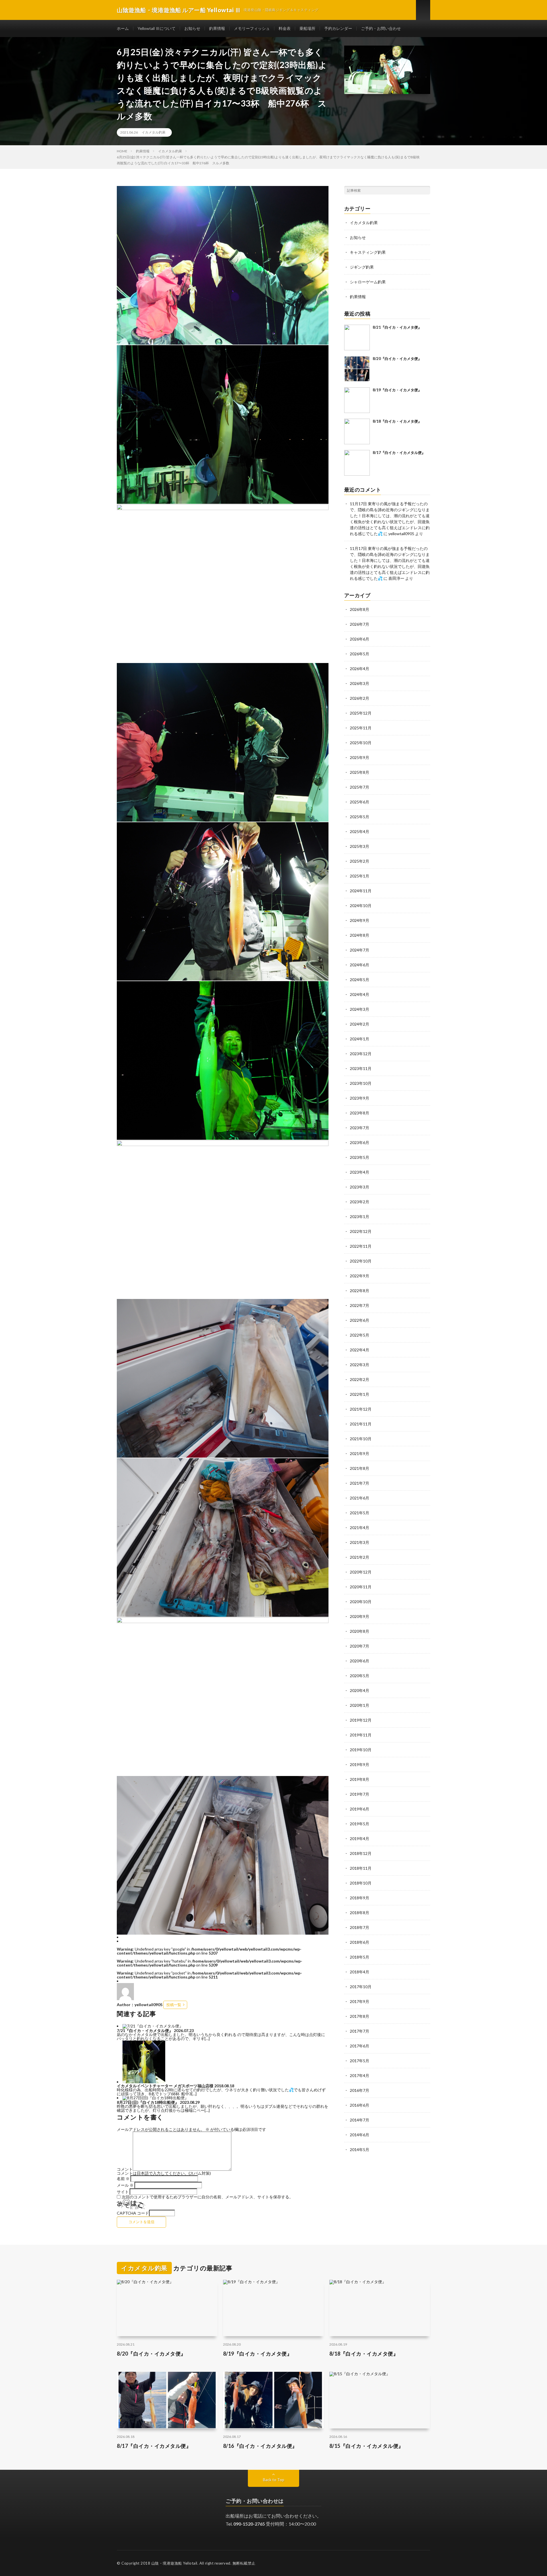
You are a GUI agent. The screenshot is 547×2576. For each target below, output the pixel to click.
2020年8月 (360, 1631)
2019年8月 (360, 1779)
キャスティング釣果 (368, 252)
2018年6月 (360, 1942)
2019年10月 (361, 1750)
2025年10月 (361, 743)
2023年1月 (360, 1217)
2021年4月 (360, 1528)
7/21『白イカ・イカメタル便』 (145, 2030)
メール (125, 2185)
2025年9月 (360, 757)
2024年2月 (360, 1024)
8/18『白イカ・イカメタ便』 (397, 421)
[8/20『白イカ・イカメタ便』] (357, 369)
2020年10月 (361, 1602)
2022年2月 (360, 1379)
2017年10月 (361, 1987)
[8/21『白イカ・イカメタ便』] (357, 337)
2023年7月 (360, 1128)
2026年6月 (360, 639)
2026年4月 (360, 669)
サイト (123, 2192)
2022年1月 (360, 1394)
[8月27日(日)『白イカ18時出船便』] (156, 2098)
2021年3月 (360, 1542)
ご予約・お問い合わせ (381, 28)
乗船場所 (307, 28)
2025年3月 (360, 846)
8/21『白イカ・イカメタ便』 (397, 327)
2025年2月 (360, 861)
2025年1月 (360, 876)
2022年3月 (360, 1365)
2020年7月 (360, 1646)
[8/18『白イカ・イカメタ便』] (357, 431)
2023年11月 (361, 1068)
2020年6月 (360, 1661)
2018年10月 (361, 1883)
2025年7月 (360, 787)
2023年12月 (361, 1054)
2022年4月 (360, 1350)
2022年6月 (360, 1320)
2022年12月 (361, 1231)
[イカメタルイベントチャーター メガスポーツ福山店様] (144, 2082)
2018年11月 (361, 1868)
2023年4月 (360, 1172)
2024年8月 (360, 935)
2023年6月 (360, 1142)
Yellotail (190, 2563)
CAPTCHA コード (133, 2213)
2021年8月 (360, 1468)
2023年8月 (360, 1113)
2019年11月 (361, 1735)
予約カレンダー (338, 28)
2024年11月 (361, 891)
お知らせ (192, 28)
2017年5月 (360, 2061)
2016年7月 (360, 2090)
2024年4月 (360, 994)
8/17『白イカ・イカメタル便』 (399, 453)
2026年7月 (360, 624)
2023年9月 (360, 1098)
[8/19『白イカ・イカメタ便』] (357, 400)
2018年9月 (360, 1898)
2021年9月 (360, 1453)
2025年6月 (360, 802)
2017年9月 (360, 2001)
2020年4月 (360, 1690)
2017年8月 (360, 2016)
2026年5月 (360, 654)
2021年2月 (360, 1557)
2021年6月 (360, 1498)
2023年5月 (360, 1157)
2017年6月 (360, 2046)
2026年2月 (360, 698)
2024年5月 (360, 980)
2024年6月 (360, 965)
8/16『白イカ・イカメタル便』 (260, 2446)
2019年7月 (360, 1794)
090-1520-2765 (249, 2524)
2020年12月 (361, 1572)
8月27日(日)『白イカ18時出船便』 (148, 2102)
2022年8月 (360, 1291)
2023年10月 (361, 1083)
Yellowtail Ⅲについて (157, 28)
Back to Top (274, 2480)
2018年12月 (361, 1853)
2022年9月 (360, 1276)
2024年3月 (360, 1009)
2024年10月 (361, 906)
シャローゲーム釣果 (368, 282)
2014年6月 (360, 2135)
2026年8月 (360, 609)
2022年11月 (361, 1246)
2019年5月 (360, 1824)
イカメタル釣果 (154, 132)
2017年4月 (360, 2075)
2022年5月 (360, 1335)
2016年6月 (360, 2105)
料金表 (285, 28)
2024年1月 (360, 1039)
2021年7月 (360, 1483)
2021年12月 (361, 1409)
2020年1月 (360, 1705)
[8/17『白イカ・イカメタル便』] (357, 463)
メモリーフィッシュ (252, 28)
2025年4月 (360, 831)
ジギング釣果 (362, 267)
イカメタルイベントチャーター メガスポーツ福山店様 (165, 2086)
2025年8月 (360, 772)
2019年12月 (361, 1720)
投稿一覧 (174, 2005)
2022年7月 (360, 1305)
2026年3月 (360, 683)
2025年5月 (360, 817)
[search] (426, 190)
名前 (123, 2179)
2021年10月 (361, 1439)
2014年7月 (360, 2120)
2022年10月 (361, 1261)
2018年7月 (360, 1927)
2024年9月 (360, 920)
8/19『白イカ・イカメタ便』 (397, 390)
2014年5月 (360, 2150)
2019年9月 (360, 1764)
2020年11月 (361, 1587)
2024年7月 (360, 950)
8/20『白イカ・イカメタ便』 (397, 359)
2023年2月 (360, 1202)
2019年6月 (360, 1809)
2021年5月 (360, 1513)
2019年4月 (360, 1839)
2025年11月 (361, 728)
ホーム (123, 28)
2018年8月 (360, 1913)
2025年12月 (361, 713)
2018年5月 (360, 1957)
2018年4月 (360, 1972)
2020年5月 (360, 1676)
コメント (125, 2169)
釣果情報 (217, 28)
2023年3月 (360, 1187)
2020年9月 (360, 1616)
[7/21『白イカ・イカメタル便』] (153, 2026)
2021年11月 (361, 1424)
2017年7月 (360, 2031)
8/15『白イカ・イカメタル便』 (367, 2446)
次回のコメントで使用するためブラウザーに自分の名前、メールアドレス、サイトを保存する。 (207, 2197)
